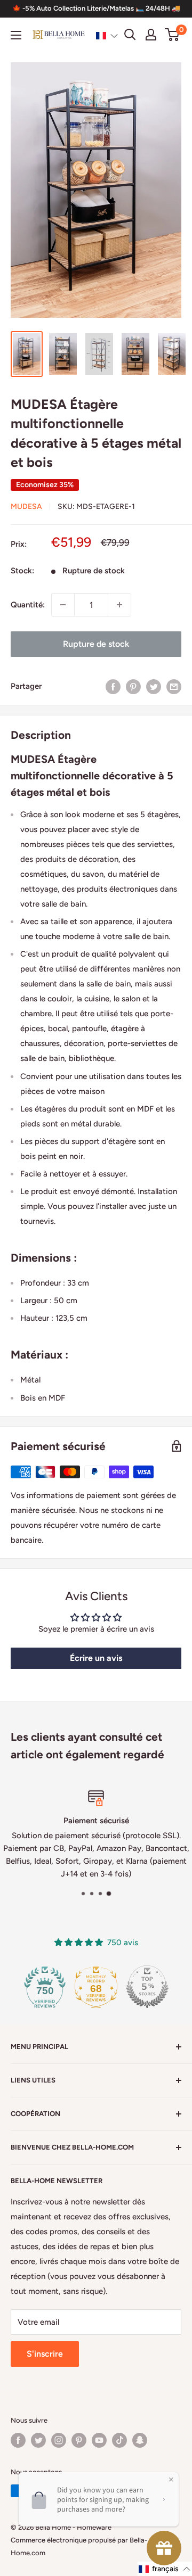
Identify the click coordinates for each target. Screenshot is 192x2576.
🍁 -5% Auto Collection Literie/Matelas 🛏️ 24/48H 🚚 (96, 8)
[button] (107, 35)
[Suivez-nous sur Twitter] (38, 2440)
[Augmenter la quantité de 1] (119, 605)
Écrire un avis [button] (96, 1658)
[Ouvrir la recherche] (130, 35)
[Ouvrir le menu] (16, 35)
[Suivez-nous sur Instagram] (59, 2440)
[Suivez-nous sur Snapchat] (140, 2440)
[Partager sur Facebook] (113, 686)
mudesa (26, 507)
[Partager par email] (174, 686)
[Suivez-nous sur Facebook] (18, 2440)
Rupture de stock (96, 644)
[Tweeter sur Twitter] (154, 686)
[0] (173, 35)
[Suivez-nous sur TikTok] (119, 2440)
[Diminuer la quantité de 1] (63, 605)
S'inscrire (45, 2354)
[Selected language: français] (107, 35)
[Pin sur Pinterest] (133, 686)
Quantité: (28, 605)
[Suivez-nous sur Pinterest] (79, 2440)
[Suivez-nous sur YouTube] (99, 2440)
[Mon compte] (151, 35)
